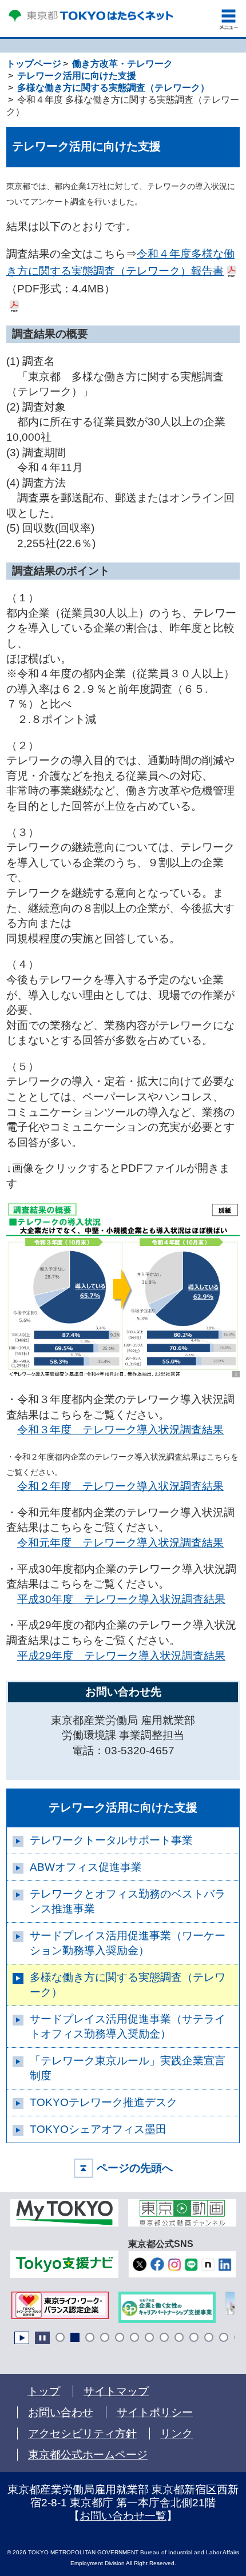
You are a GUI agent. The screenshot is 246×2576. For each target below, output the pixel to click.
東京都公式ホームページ (88, 2455)
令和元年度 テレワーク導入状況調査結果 (120, 1543)
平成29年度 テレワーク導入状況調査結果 (121, 1656)
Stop (42, 2338)
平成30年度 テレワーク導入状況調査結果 (121, 1599)
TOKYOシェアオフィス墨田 (98, 2129)
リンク (176, 2434)
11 (209, 2337)
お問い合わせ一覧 (123, 2516)
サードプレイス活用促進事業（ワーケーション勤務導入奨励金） (128, 1943)
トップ (44, 2391)
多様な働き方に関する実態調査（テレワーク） (128, 1985)
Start (22, 2338)
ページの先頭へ (135, 2168)
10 (194, 2337)
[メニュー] (229, 19)
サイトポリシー (155, 2412)
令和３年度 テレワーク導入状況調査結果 (120, 1430)
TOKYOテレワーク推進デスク (104, 2102)
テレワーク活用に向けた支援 (123, 1807)
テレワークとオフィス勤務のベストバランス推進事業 (128, 1901)
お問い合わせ (61, 2412)
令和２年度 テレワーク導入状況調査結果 (120, 1486)
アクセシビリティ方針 (82, 2434)
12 (224, 2337)
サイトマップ (116, 2391)
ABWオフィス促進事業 (86, 1867)
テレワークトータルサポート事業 (111, 1840)
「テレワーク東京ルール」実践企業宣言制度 (128, 2068)
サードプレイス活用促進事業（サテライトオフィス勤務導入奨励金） (128, 2026)
